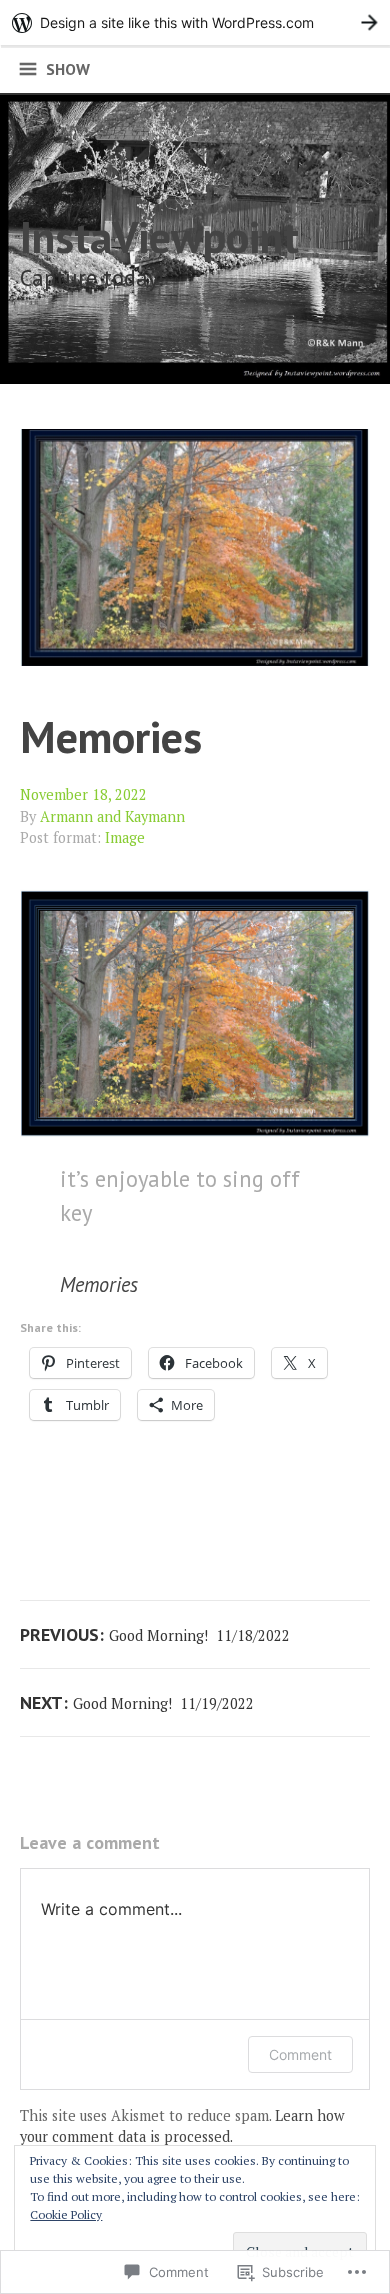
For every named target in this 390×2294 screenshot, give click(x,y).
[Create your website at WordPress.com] (195, 22)
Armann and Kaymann (112, 816)
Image (125, 837)
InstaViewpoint (159, 236)
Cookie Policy (66, 2214)
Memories (116, 736)
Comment (300, 2054)
